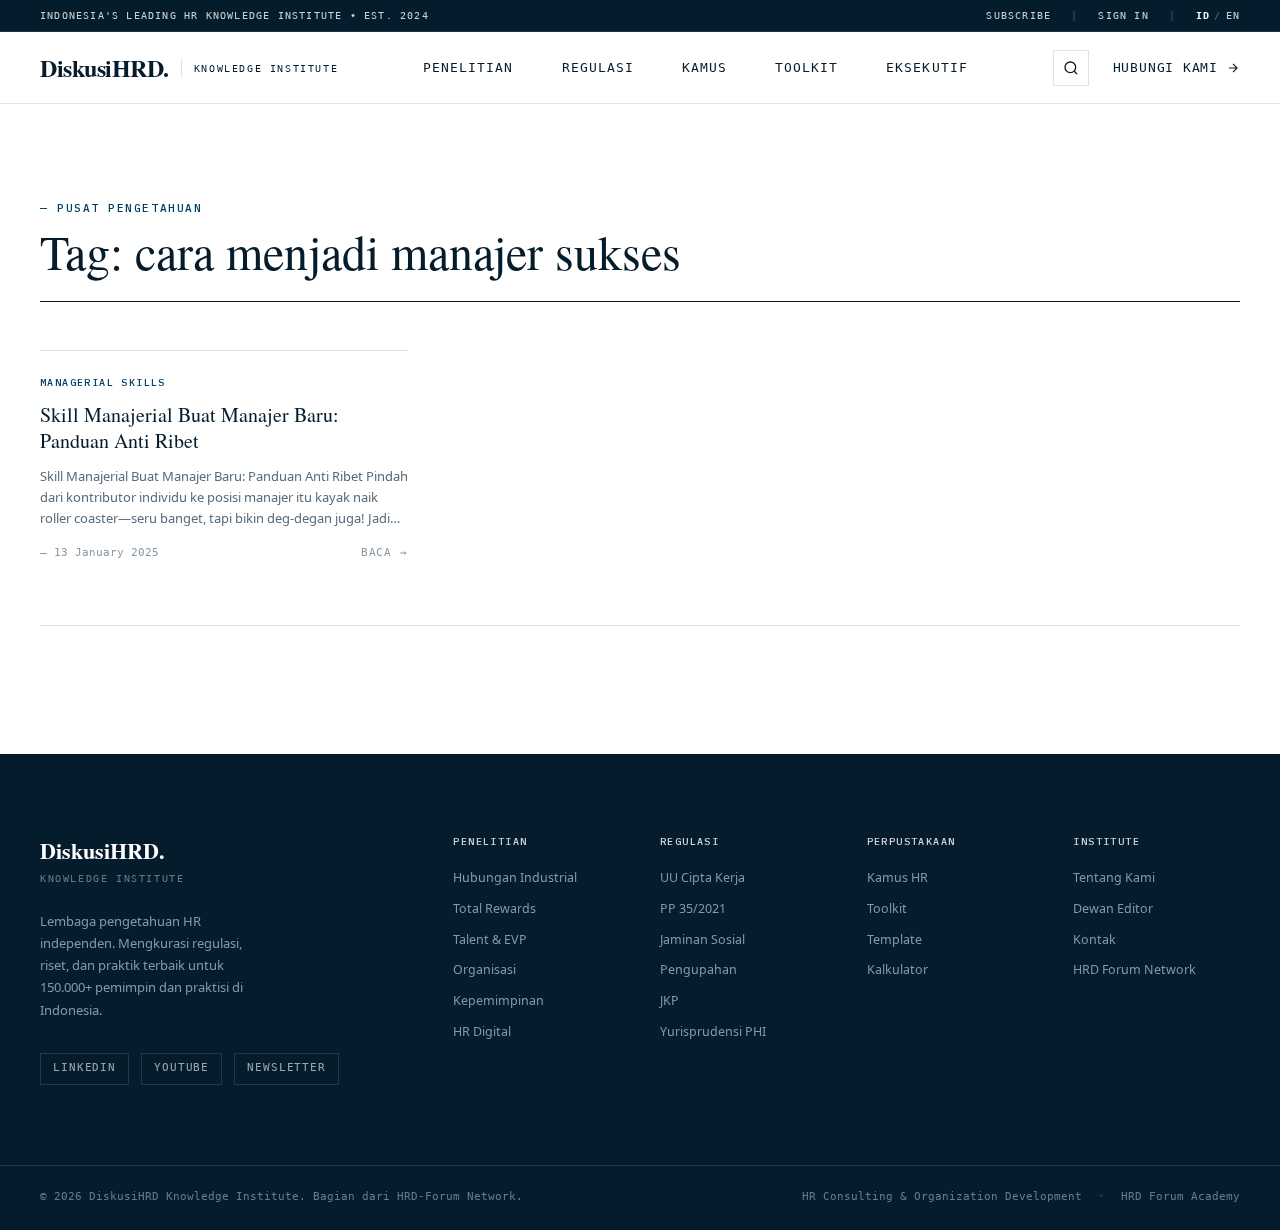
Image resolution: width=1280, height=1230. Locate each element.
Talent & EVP (490, 939)
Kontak (1094, 939)
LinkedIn (84, 1067)
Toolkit (806, 67)
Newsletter (286, 1067)
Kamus (704, 67)
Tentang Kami (1114, 877)
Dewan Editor (1113, 908)
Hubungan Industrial (515, 877)
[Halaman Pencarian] (1071, 68)
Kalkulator (897, 969)
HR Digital (482, 1031)
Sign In (1123, 15)
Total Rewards (494, 908)
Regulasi (598, 67)
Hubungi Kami (1165, 67)
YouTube (181, 1067)
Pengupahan (698, 969)
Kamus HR (897, 877)
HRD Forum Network (1134, 969)
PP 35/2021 (693, 908)
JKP (669, 1000)
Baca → (384, 552)
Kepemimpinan (498, 1000)
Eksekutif (926, 67)
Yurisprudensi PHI (713, 1031)
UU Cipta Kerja (702, 877)
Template (894, 939)
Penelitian (468, 67)
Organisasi (484, 969)
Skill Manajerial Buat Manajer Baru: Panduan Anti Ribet (189, 427)
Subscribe (1018, 15)
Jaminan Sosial (702, 939)
